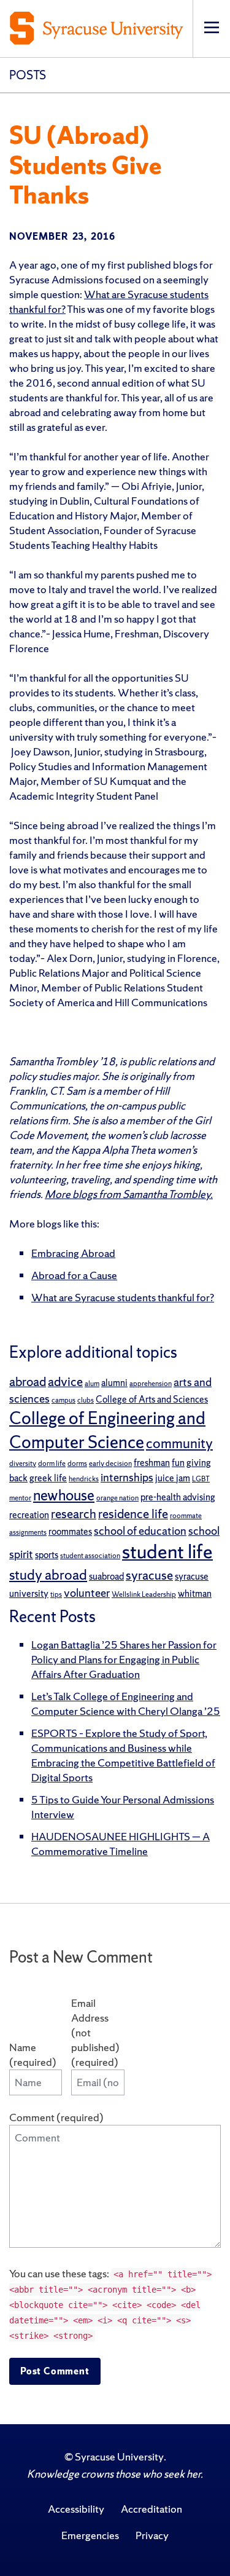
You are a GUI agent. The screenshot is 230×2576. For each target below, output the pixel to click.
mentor (20, 1498)
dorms (77, 1463)
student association (90, 1556)
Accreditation (151, 2509)
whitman (195, 1593)
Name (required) (33, 2054)
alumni (114, 1383)
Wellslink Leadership (144, 1594)
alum (92, 1384)
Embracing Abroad (73, 1253)
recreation (29, 1515)
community (179, 1443)
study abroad (48, 1575)
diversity (23, 1463)
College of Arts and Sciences (152, 1399)
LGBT (201, 1479)
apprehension (151, 1384)
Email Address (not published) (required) (95, 2032)
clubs (86, 1400)
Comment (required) (56, 2117)
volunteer (87, 1593)
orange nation (117, 1498)
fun (178, 1463)
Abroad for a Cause (74, 1275)
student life (167, 1551)
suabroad (106, 1576)
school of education (140, 1531)
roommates (70, 1531)
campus (63, 1400)
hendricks (84, 1479)
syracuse (149, 1575)
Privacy (152, 2535)
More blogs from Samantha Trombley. (129, 1194)
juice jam (173, 1478)
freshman (152, 1463)
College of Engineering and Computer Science (107, 1430)
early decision (110, 1463)
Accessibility (76, 2509)
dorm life (52, 1463)
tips (56, 1594)
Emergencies (90, 2535)
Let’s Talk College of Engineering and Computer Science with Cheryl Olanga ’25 (126, 1704)
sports (47, 1555)
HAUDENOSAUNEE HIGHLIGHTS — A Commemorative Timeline (121, 1844)
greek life (48, 1478)
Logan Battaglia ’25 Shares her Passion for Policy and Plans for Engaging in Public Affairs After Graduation (124, 1659)
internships (127, 1477)
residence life (133, 1514)
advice (65, 1381)
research (74, 1514)
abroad (28, 1381)
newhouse (64, 1495)
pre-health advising (178, 1497)
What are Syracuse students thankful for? (123, 1297)
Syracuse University (119, 2456)
